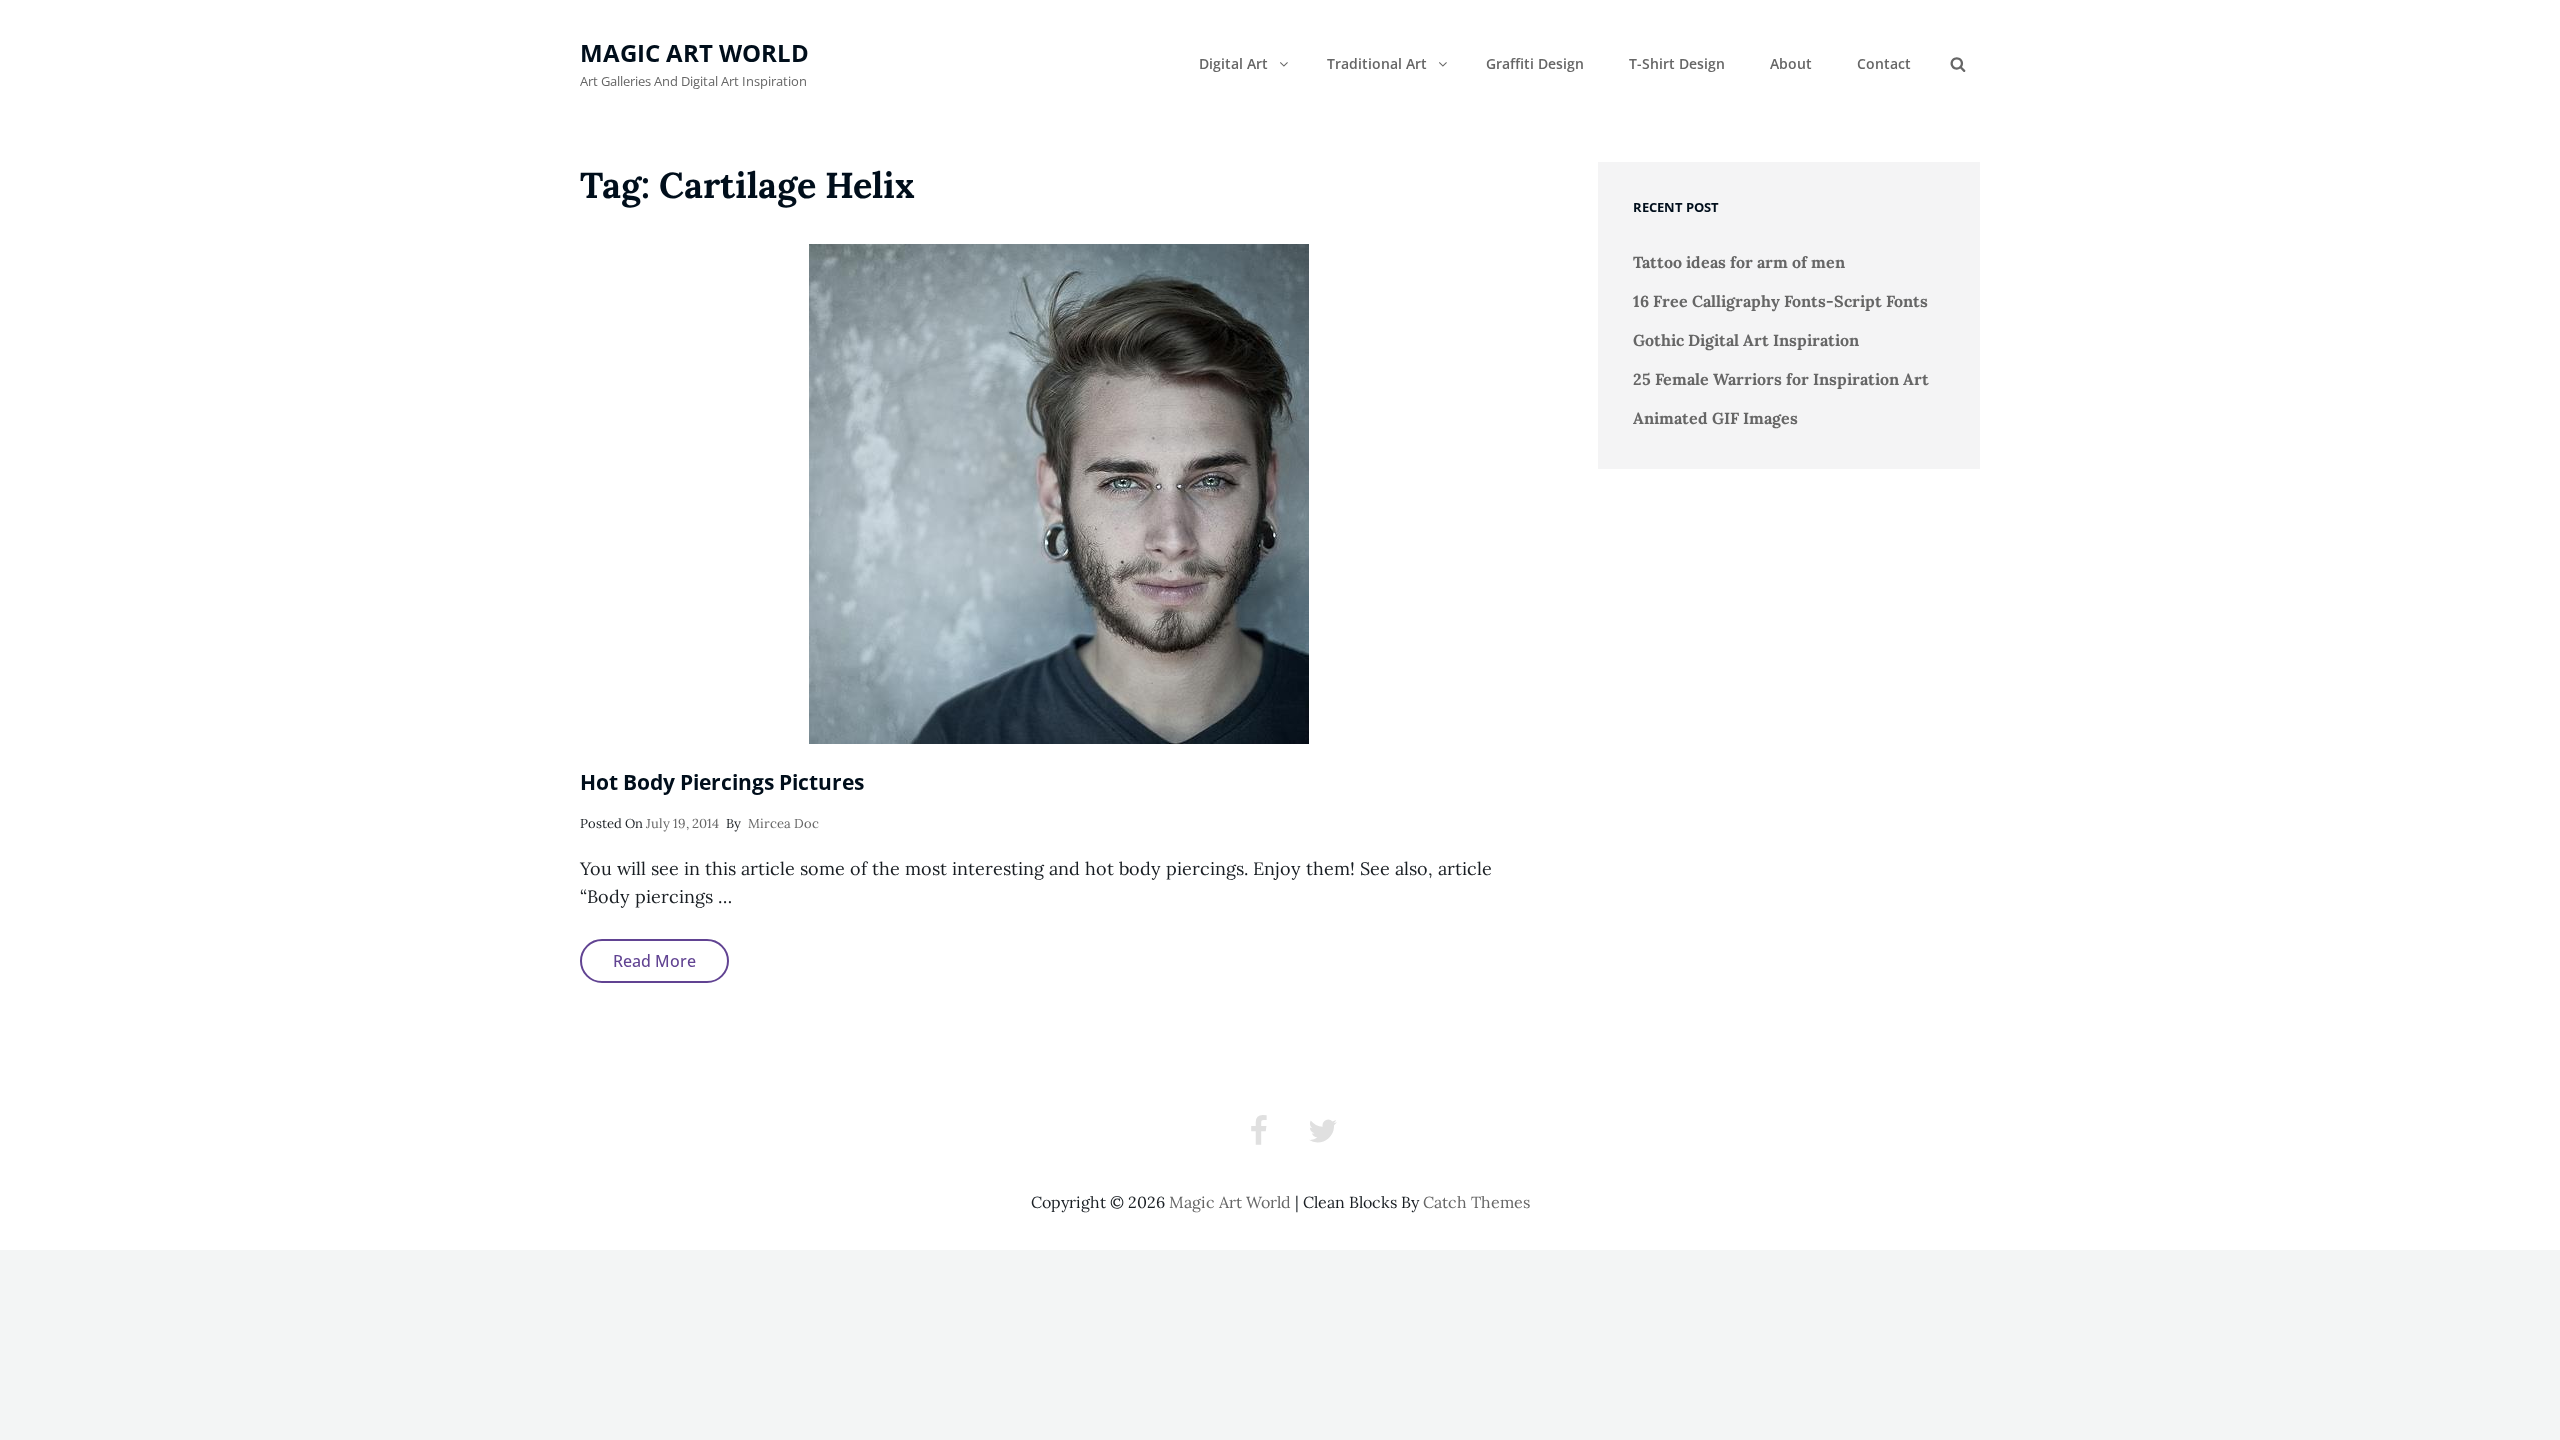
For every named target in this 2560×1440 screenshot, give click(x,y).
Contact (1884, 63)
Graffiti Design (1535, 63)
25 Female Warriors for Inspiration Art (1781, 379)
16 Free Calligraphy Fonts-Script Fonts (1780, 301)
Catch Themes (1476, 1202)
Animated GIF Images (1715, 418)
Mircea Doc (783, 823)
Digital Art (1233, 63)
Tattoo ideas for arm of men (1739, 262)
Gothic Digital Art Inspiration (1746, 340)
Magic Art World (694, 52)
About (1791, 63)
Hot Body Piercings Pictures (722, 782)
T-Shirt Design (1677, 63)
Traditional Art (1377, 63)
